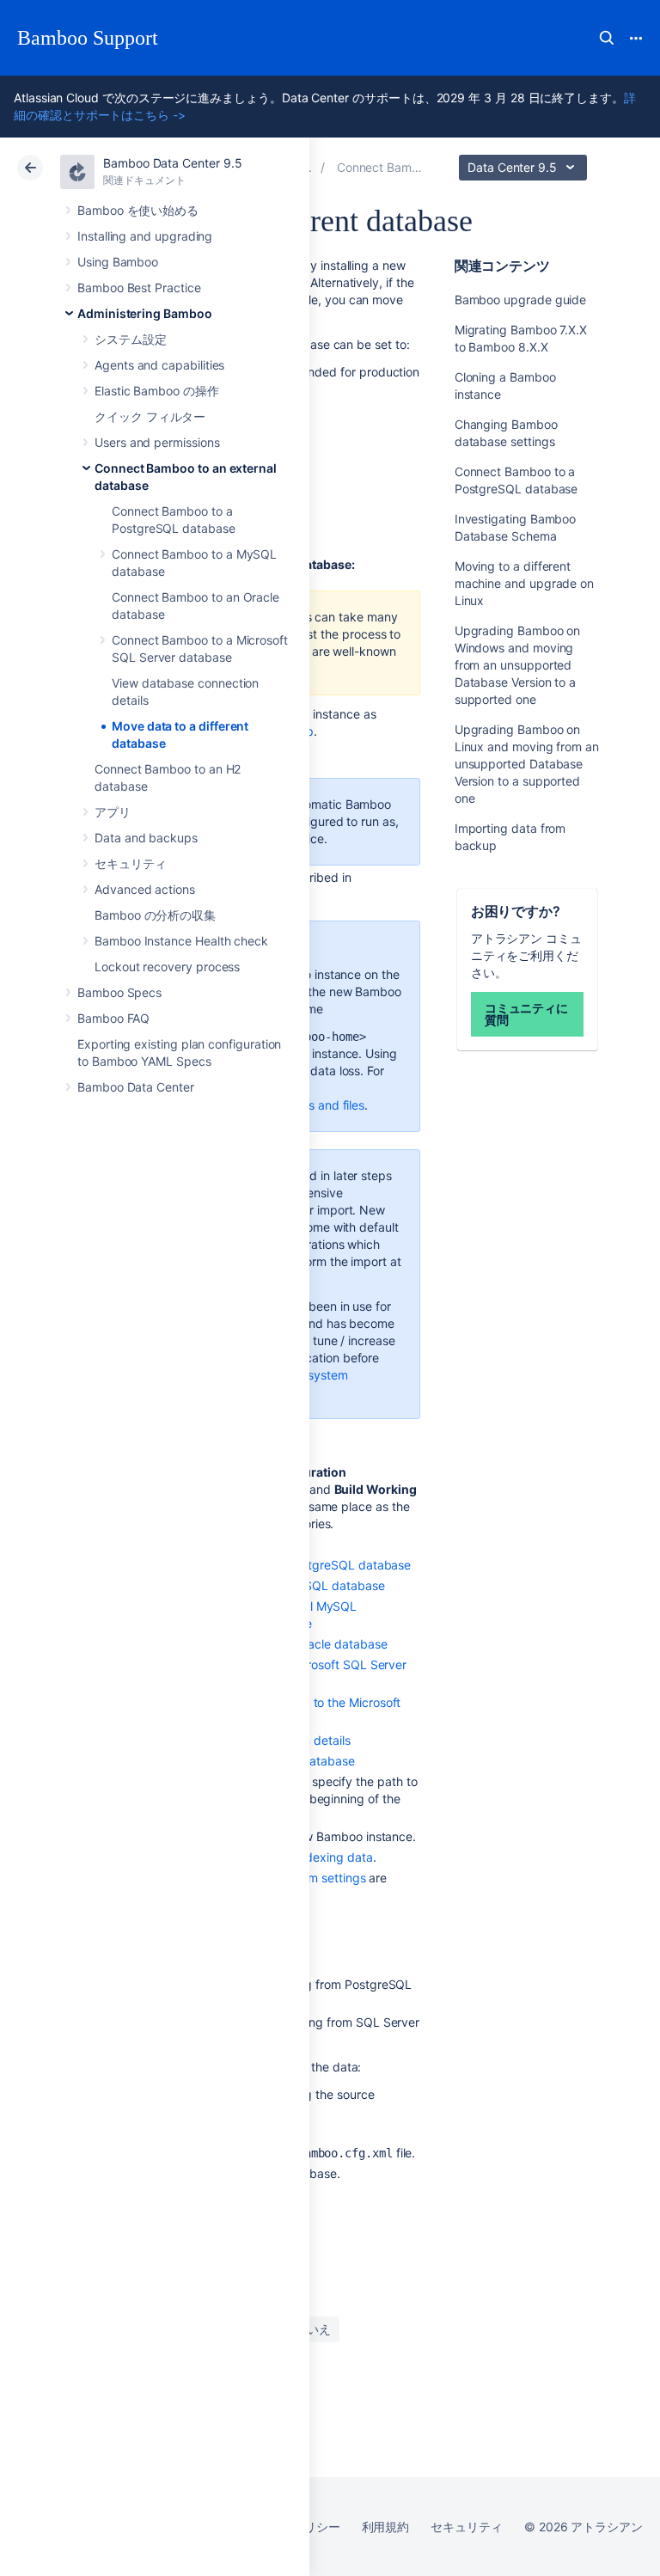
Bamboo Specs (119, 992)
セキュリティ (131, 863)
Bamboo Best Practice (139, 288)
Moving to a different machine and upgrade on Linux (524, 583)
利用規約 (386, 2527)
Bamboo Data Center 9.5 (172, 163)
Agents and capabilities (159, 365)
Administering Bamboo (145, 313)
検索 (607, 38)
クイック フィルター (150, 416)
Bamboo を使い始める (138, 210)
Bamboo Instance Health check (181, 941)
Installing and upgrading (145, 236)
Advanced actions (145, 889)
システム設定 (131, 339)
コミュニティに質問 (527, 1014)
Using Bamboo (118, 262)
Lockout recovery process (167, 967)
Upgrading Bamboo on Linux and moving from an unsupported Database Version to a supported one (527, 764)
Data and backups (146, 838)
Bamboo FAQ (113, 1018)
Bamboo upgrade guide (521, 300)
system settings (322, 1878)
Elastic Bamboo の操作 (157, 391)
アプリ (113, 812)
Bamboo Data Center (136, 1087)
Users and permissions (157, 442)
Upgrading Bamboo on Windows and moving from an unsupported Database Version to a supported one (518, 665)
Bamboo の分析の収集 (155, 915)
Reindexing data (327, 1857)
